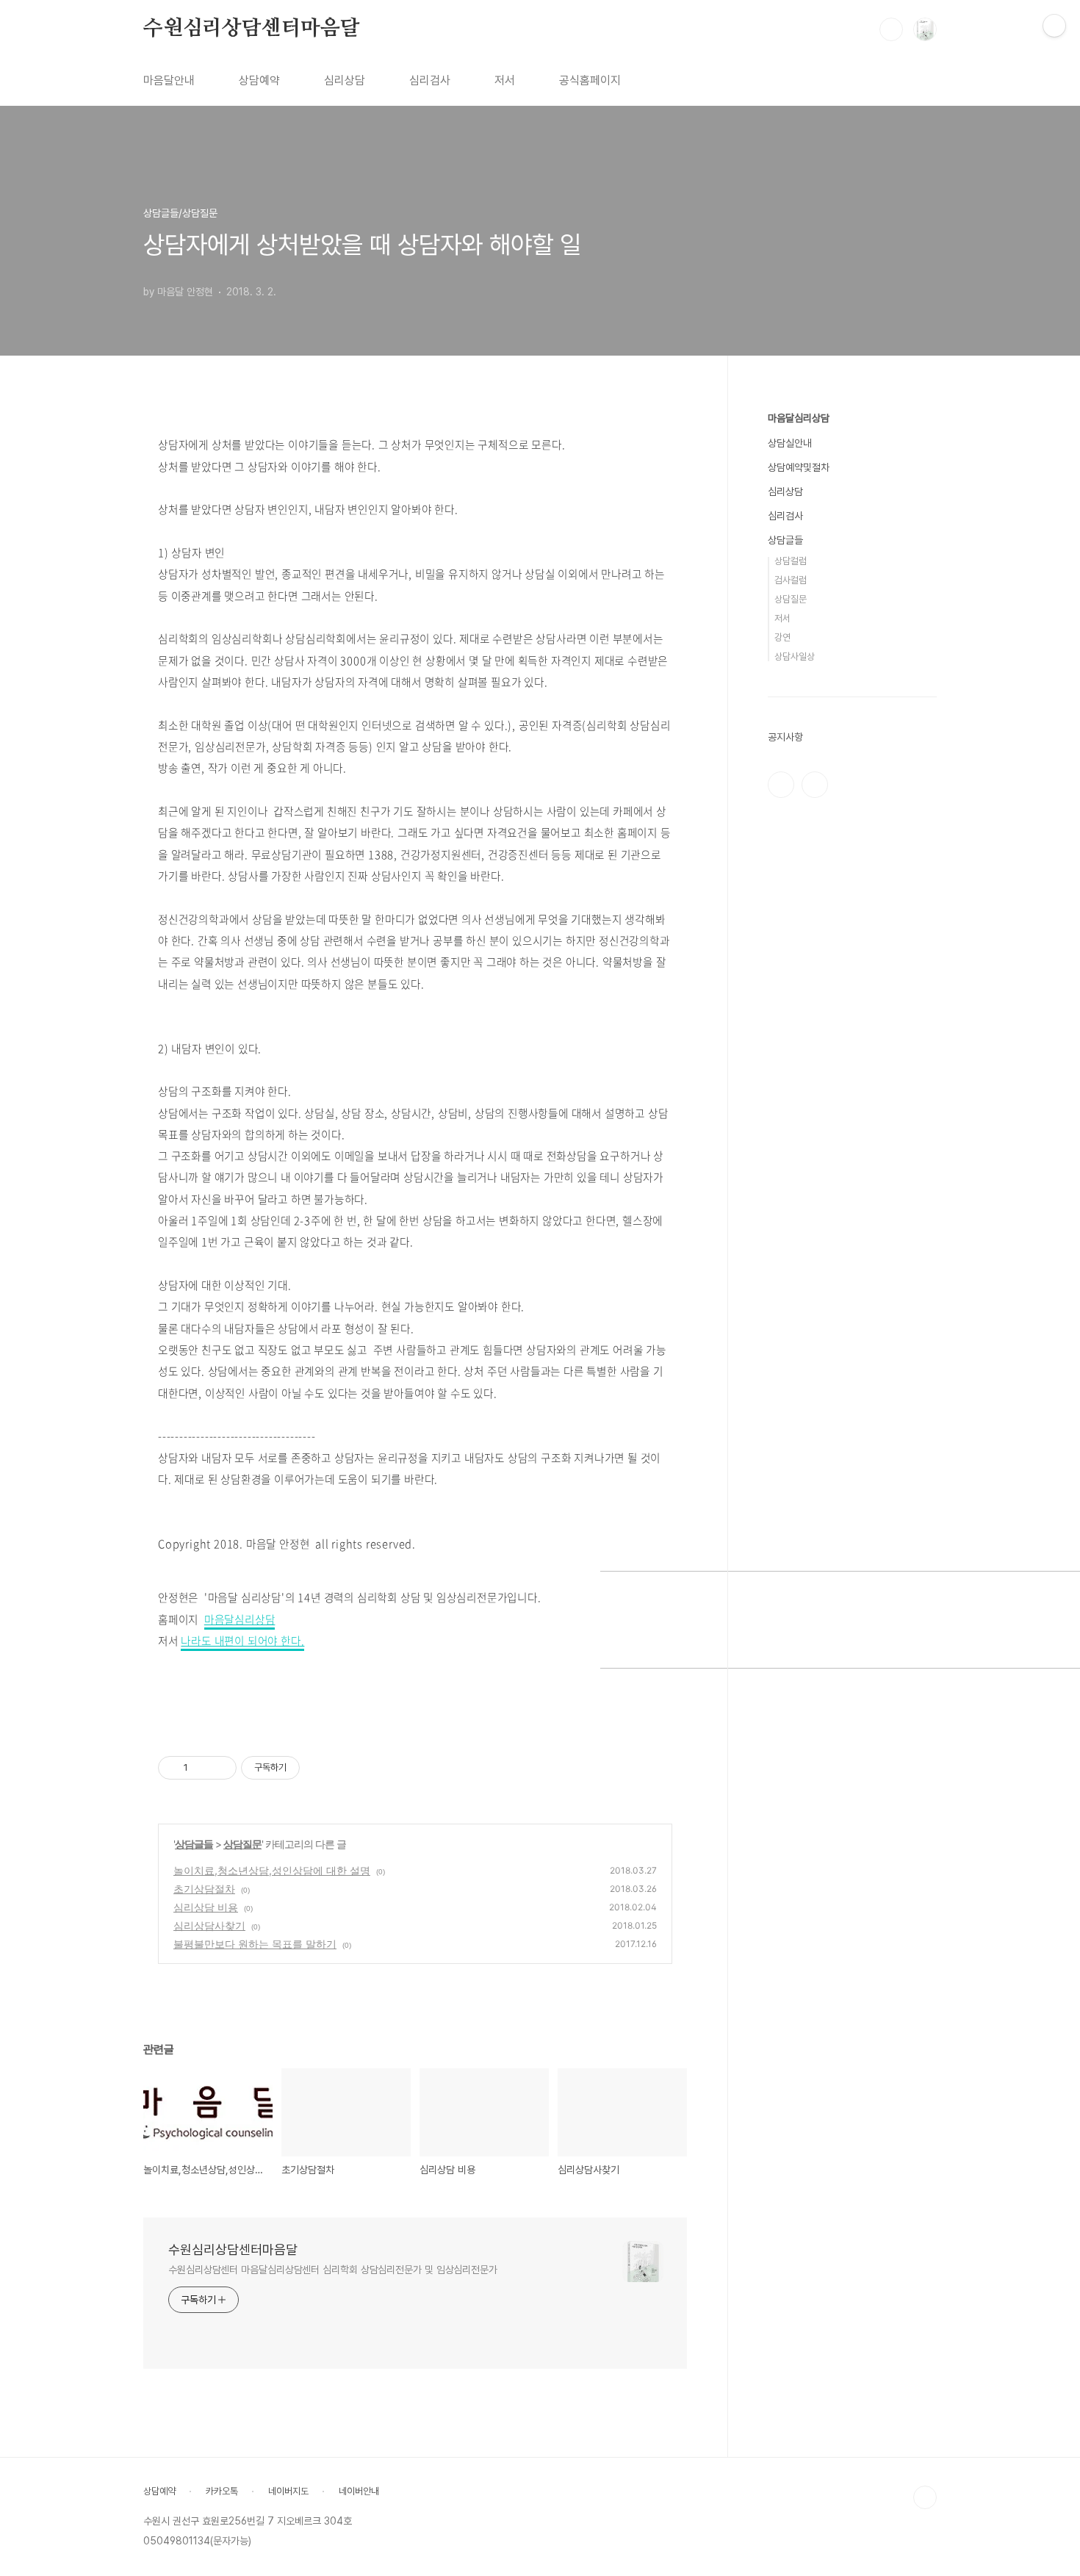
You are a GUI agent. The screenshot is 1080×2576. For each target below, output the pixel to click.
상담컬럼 (791, 561)
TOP (925, 2497)
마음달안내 (169, 80)
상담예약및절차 (799, 467)
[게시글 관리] (220, 1768)
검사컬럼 (791, 580)
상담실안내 (790, 443)
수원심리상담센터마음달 (252, 29)
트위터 (815, 785)
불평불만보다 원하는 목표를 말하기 (255, 1944)
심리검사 (430, 80)
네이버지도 (288, 2491)
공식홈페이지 (590, 80)
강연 (782, 637)
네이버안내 (359, 2491)
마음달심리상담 (240, 1619)
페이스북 (781, 785)
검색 (891, 29)
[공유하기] (202, 1768)
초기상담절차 (204, 1889)
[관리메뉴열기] (1054, 26)
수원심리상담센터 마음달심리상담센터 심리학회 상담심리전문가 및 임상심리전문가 (333, 2270)
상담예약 (259, 80)
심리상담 (345, 80)
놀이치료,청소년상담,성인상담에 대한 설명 (272, 1870)
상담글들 (194, 1844)
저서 (505, 80)
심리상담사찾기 (209, 1925)
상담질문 (242, 1844)
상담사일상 (795, 656)
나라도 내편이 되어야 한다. (242, 1641)
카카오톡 (222, 2491)
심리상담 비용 (206, 1907)
